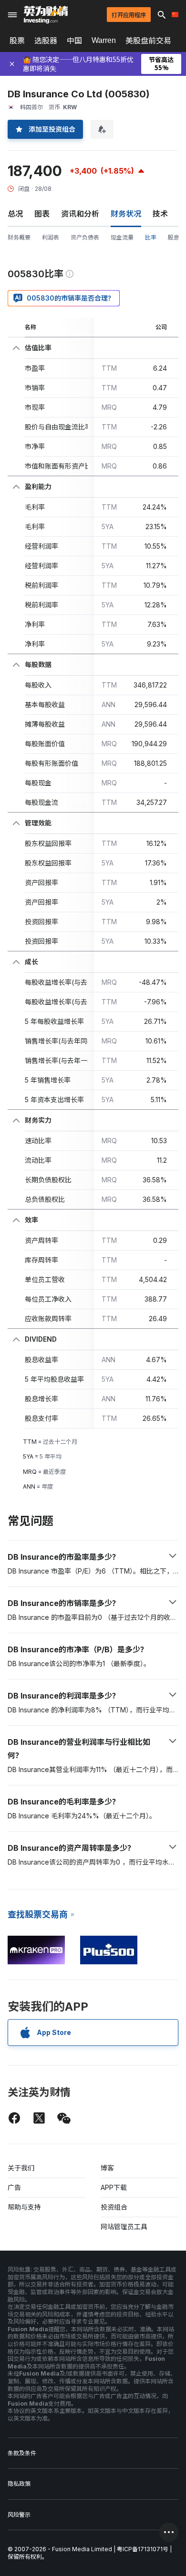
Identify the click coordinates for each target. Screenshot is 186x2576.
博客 (107, 2168)
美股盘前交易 (148, 41)
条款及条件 (22, 2453)
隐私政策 (19, 2484)
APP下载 (114, 2187)
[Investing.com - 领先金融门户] (46, 15)
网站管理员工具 (124, 2227)
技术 (160, 214)
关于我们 (21, 2168)
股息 (174, 237)
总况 (15, 214)
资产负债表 (85, 237)
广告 (14, 2187)
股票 (17, 41)
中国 (74, 41)
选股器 (46, 41)
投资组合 (114, 2207)
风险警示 (19, 2515)
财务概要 (19, 237)
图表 (42, 214)
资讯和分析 (80, 214)
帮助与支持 (24, 2207)
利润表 (51, 237)
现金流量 (122, 237)
